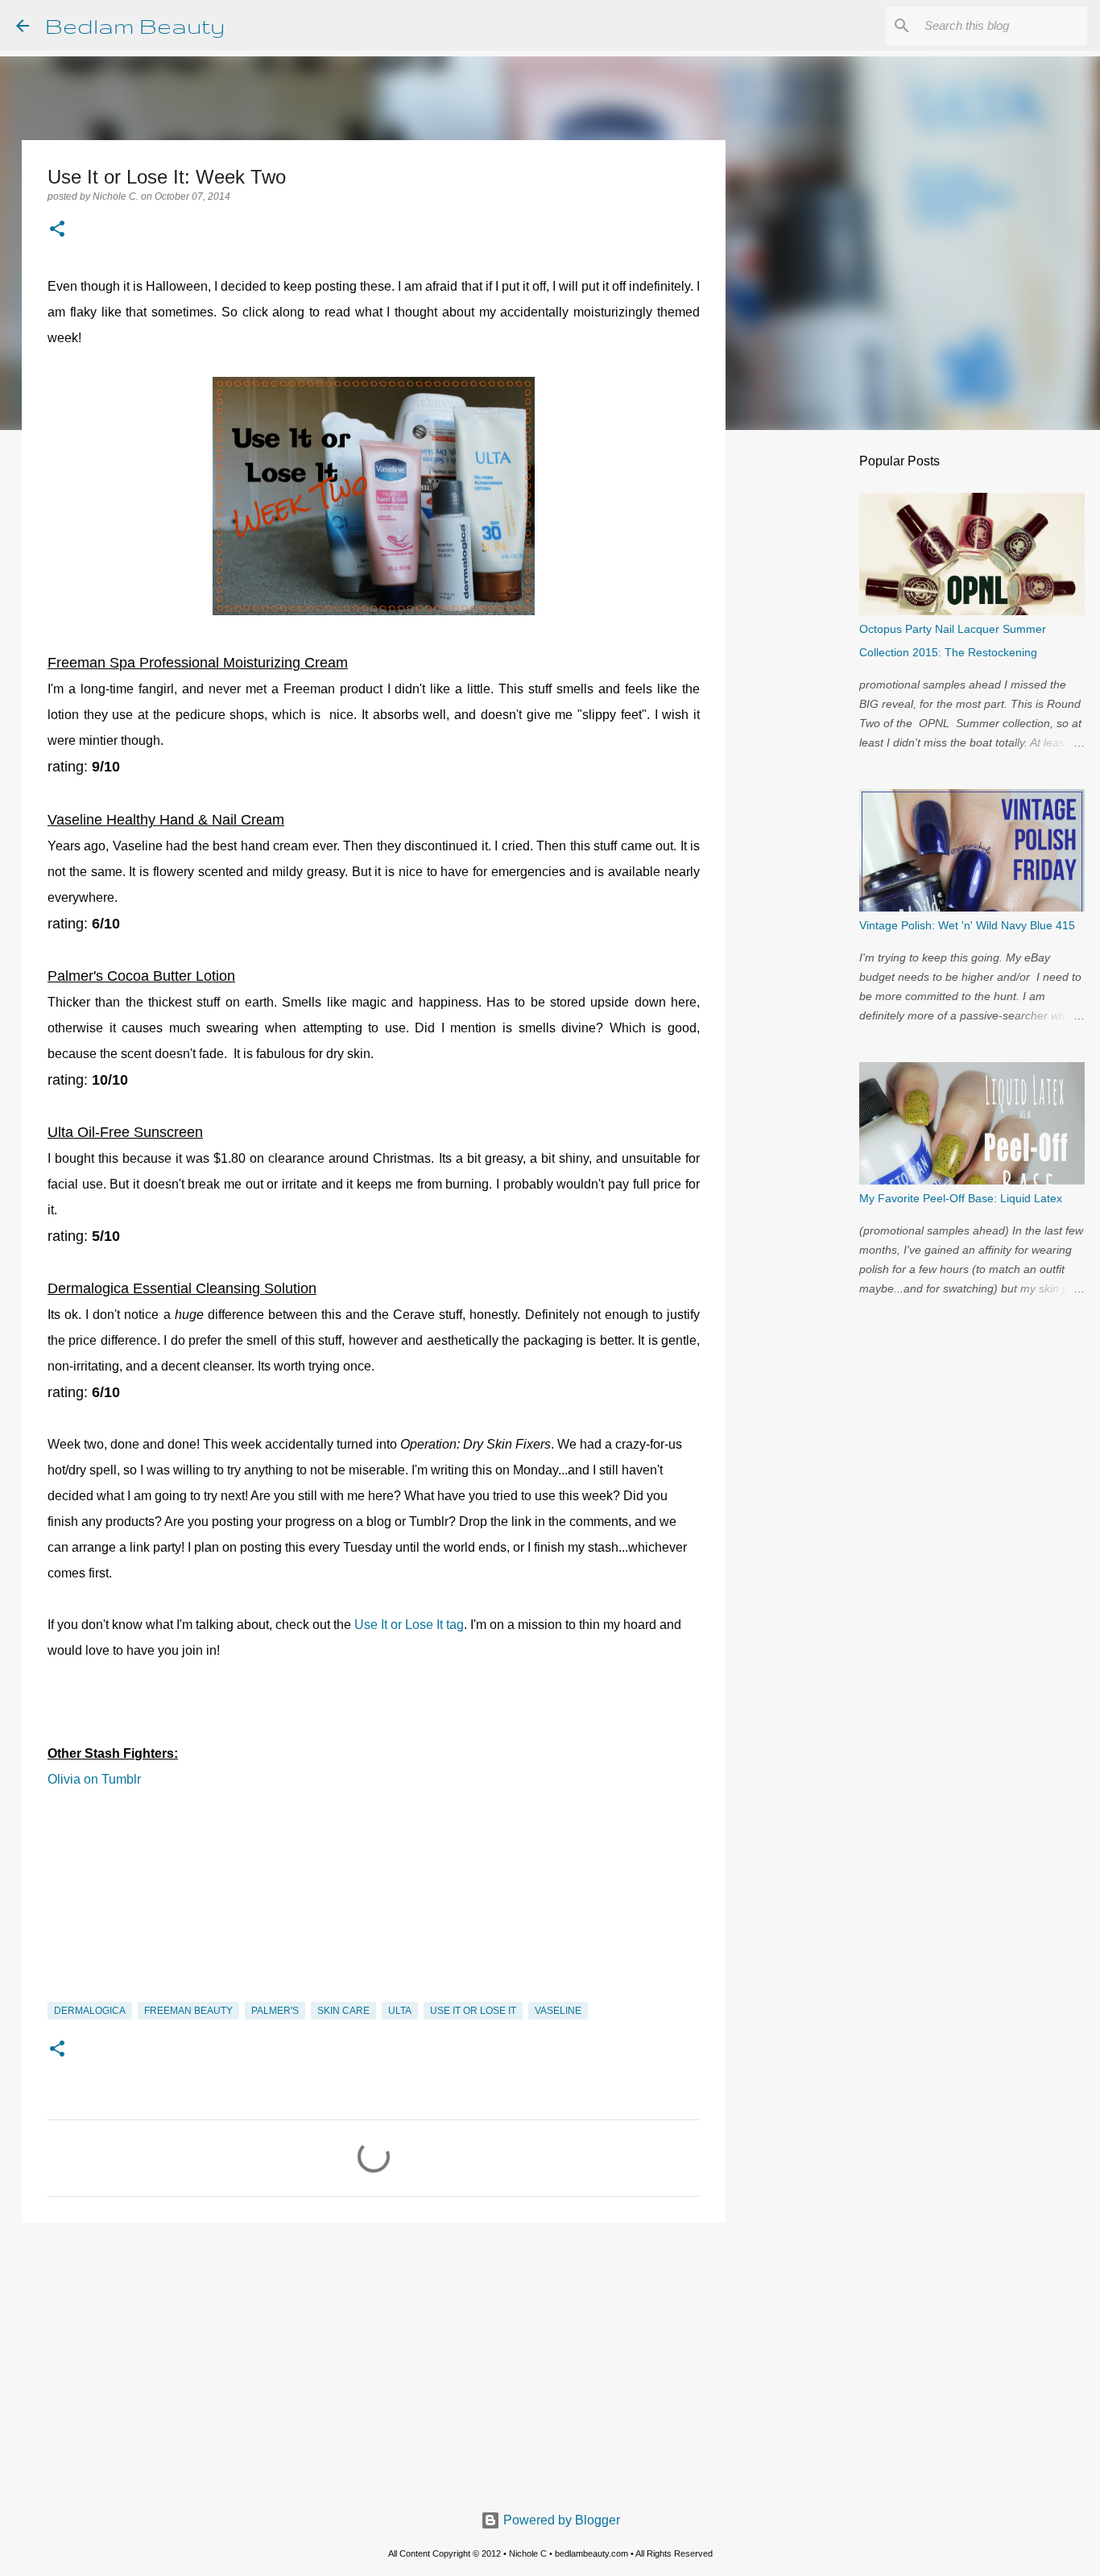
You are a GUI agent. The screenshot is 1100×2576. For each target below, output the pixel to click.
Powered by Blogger (560, 2520)
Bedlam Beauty (135, 25)
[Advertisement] (374, 2359)
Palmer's (275, 2011)
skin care (343, 2011)
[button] (57, 230)
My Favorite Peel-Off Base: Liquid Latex (961, 1198)
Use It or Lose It (473, 2011)
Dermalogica (90, 2011)
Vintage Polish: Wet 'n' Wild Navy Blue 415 (967, 925)
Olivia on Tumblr (94, 1779)
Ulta (400, 2011)
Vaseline (558, 2011)
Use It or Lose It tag (409, 1625)
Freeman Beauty (188, 2011)
